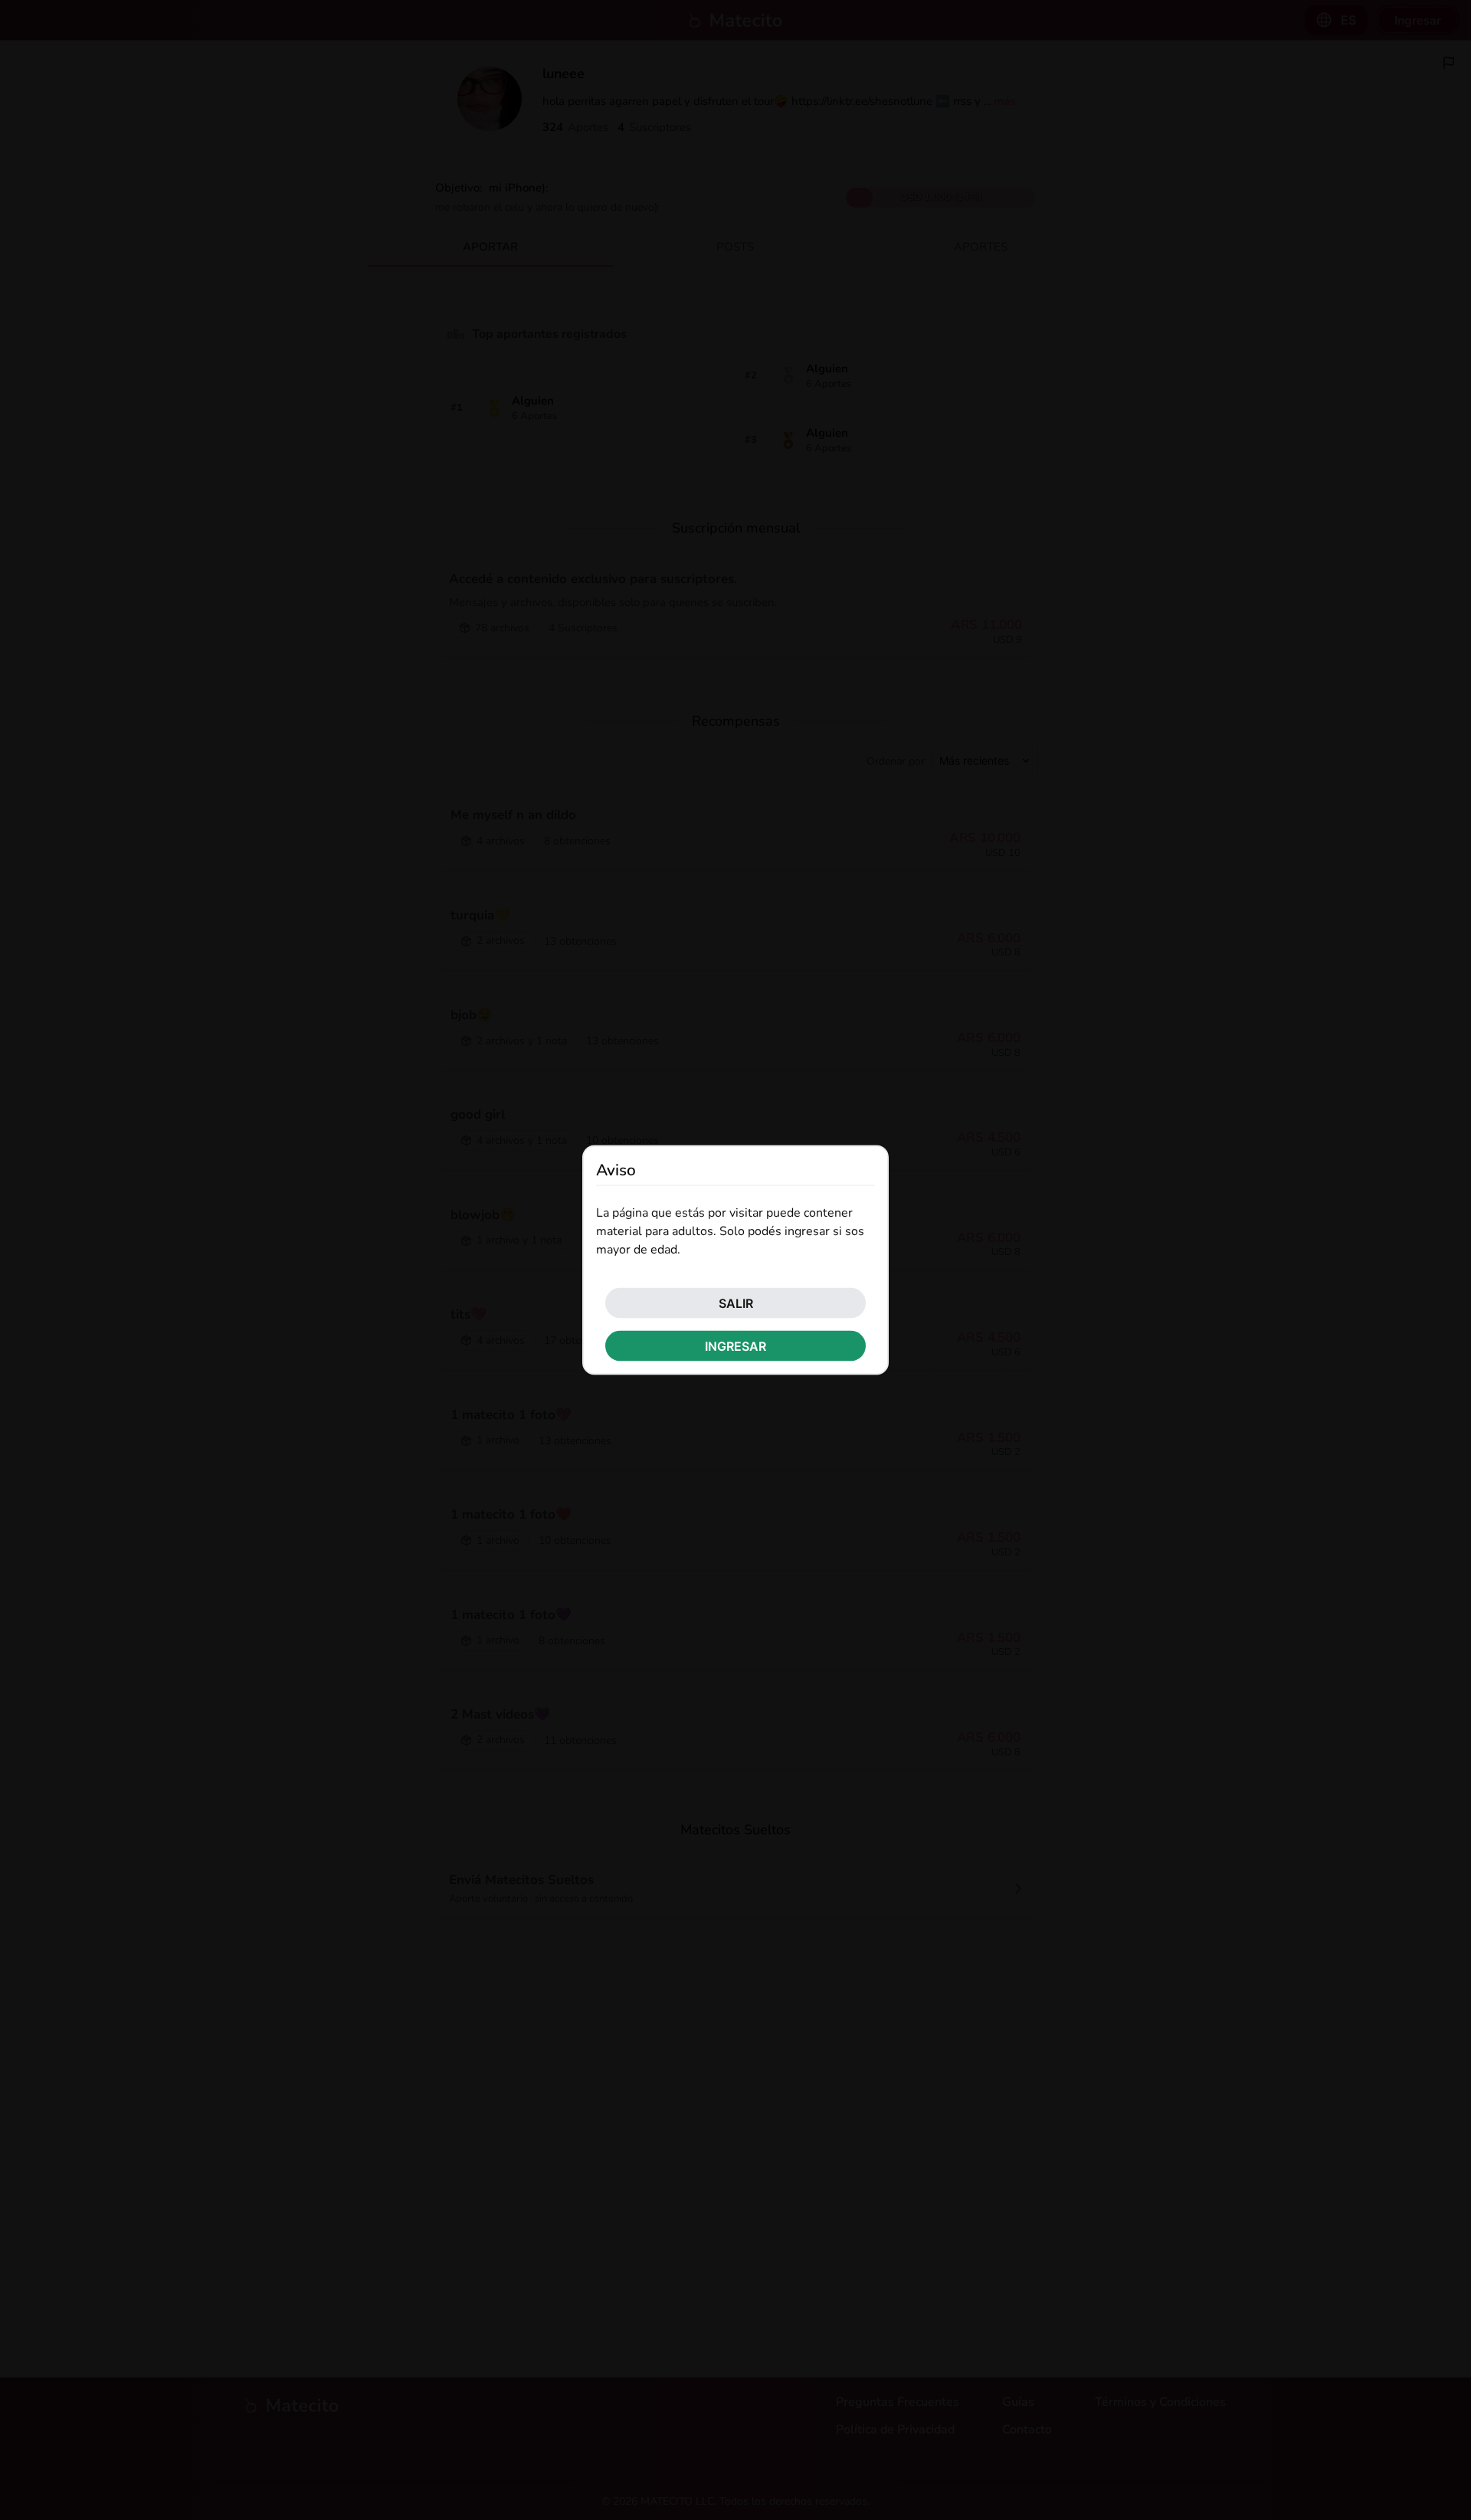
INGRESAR (735, 1346)
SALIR (736, 1303)
